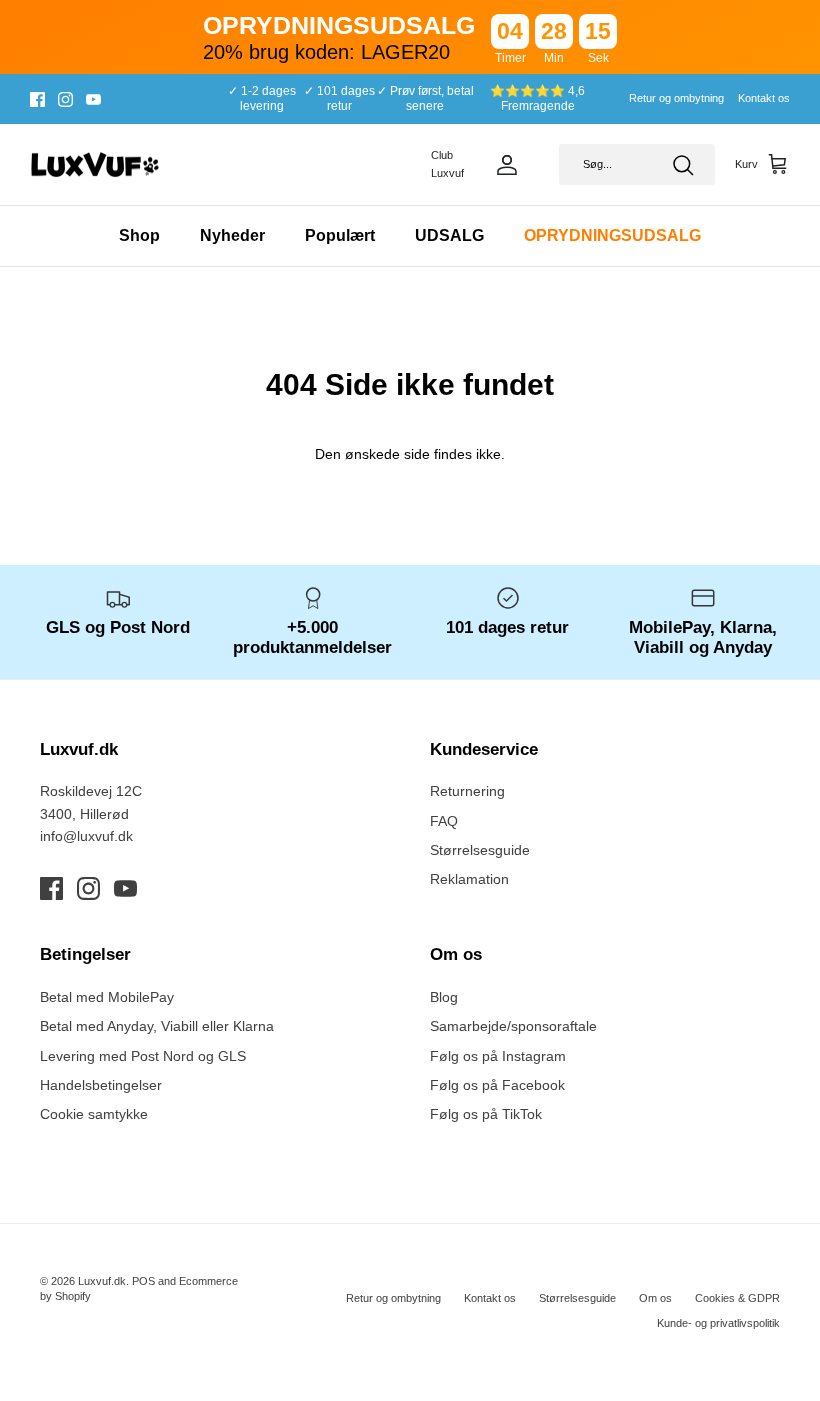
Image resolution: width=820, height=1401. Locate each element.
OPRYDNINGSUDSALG (612, 235)
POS (143, 1281)
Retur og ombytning (676, 98)
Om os (655, 1298)
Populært (340, 235)
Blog (444, 997)
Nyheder (232, 235)
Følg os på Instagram (498, 1056)
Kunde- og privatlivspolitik (718, 1323)
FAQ (444, 821)
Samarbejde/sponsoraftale (513, 1026)
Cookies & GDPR (737, 1298)
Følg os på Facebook (497, 1085)
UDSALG (449, 235)
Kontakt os (764, 98)
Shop (139, 235)
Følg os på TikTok (486, 1114)
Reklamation (469, 879)
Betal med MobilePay (107, 997)
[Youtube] (93, 99)
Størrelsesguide (480, 850)
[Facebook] (37, 99)
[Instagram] (65, 99)
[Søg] (683, 165)
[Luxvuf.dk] (95, 165)
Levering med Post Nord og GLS (143, 1056)
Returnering (467, 791)
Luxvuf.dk (102, 1281)
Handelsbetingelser (101, 1085)
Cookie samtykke (94, 1114)
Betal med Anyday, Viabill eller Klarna (157, 1026)
